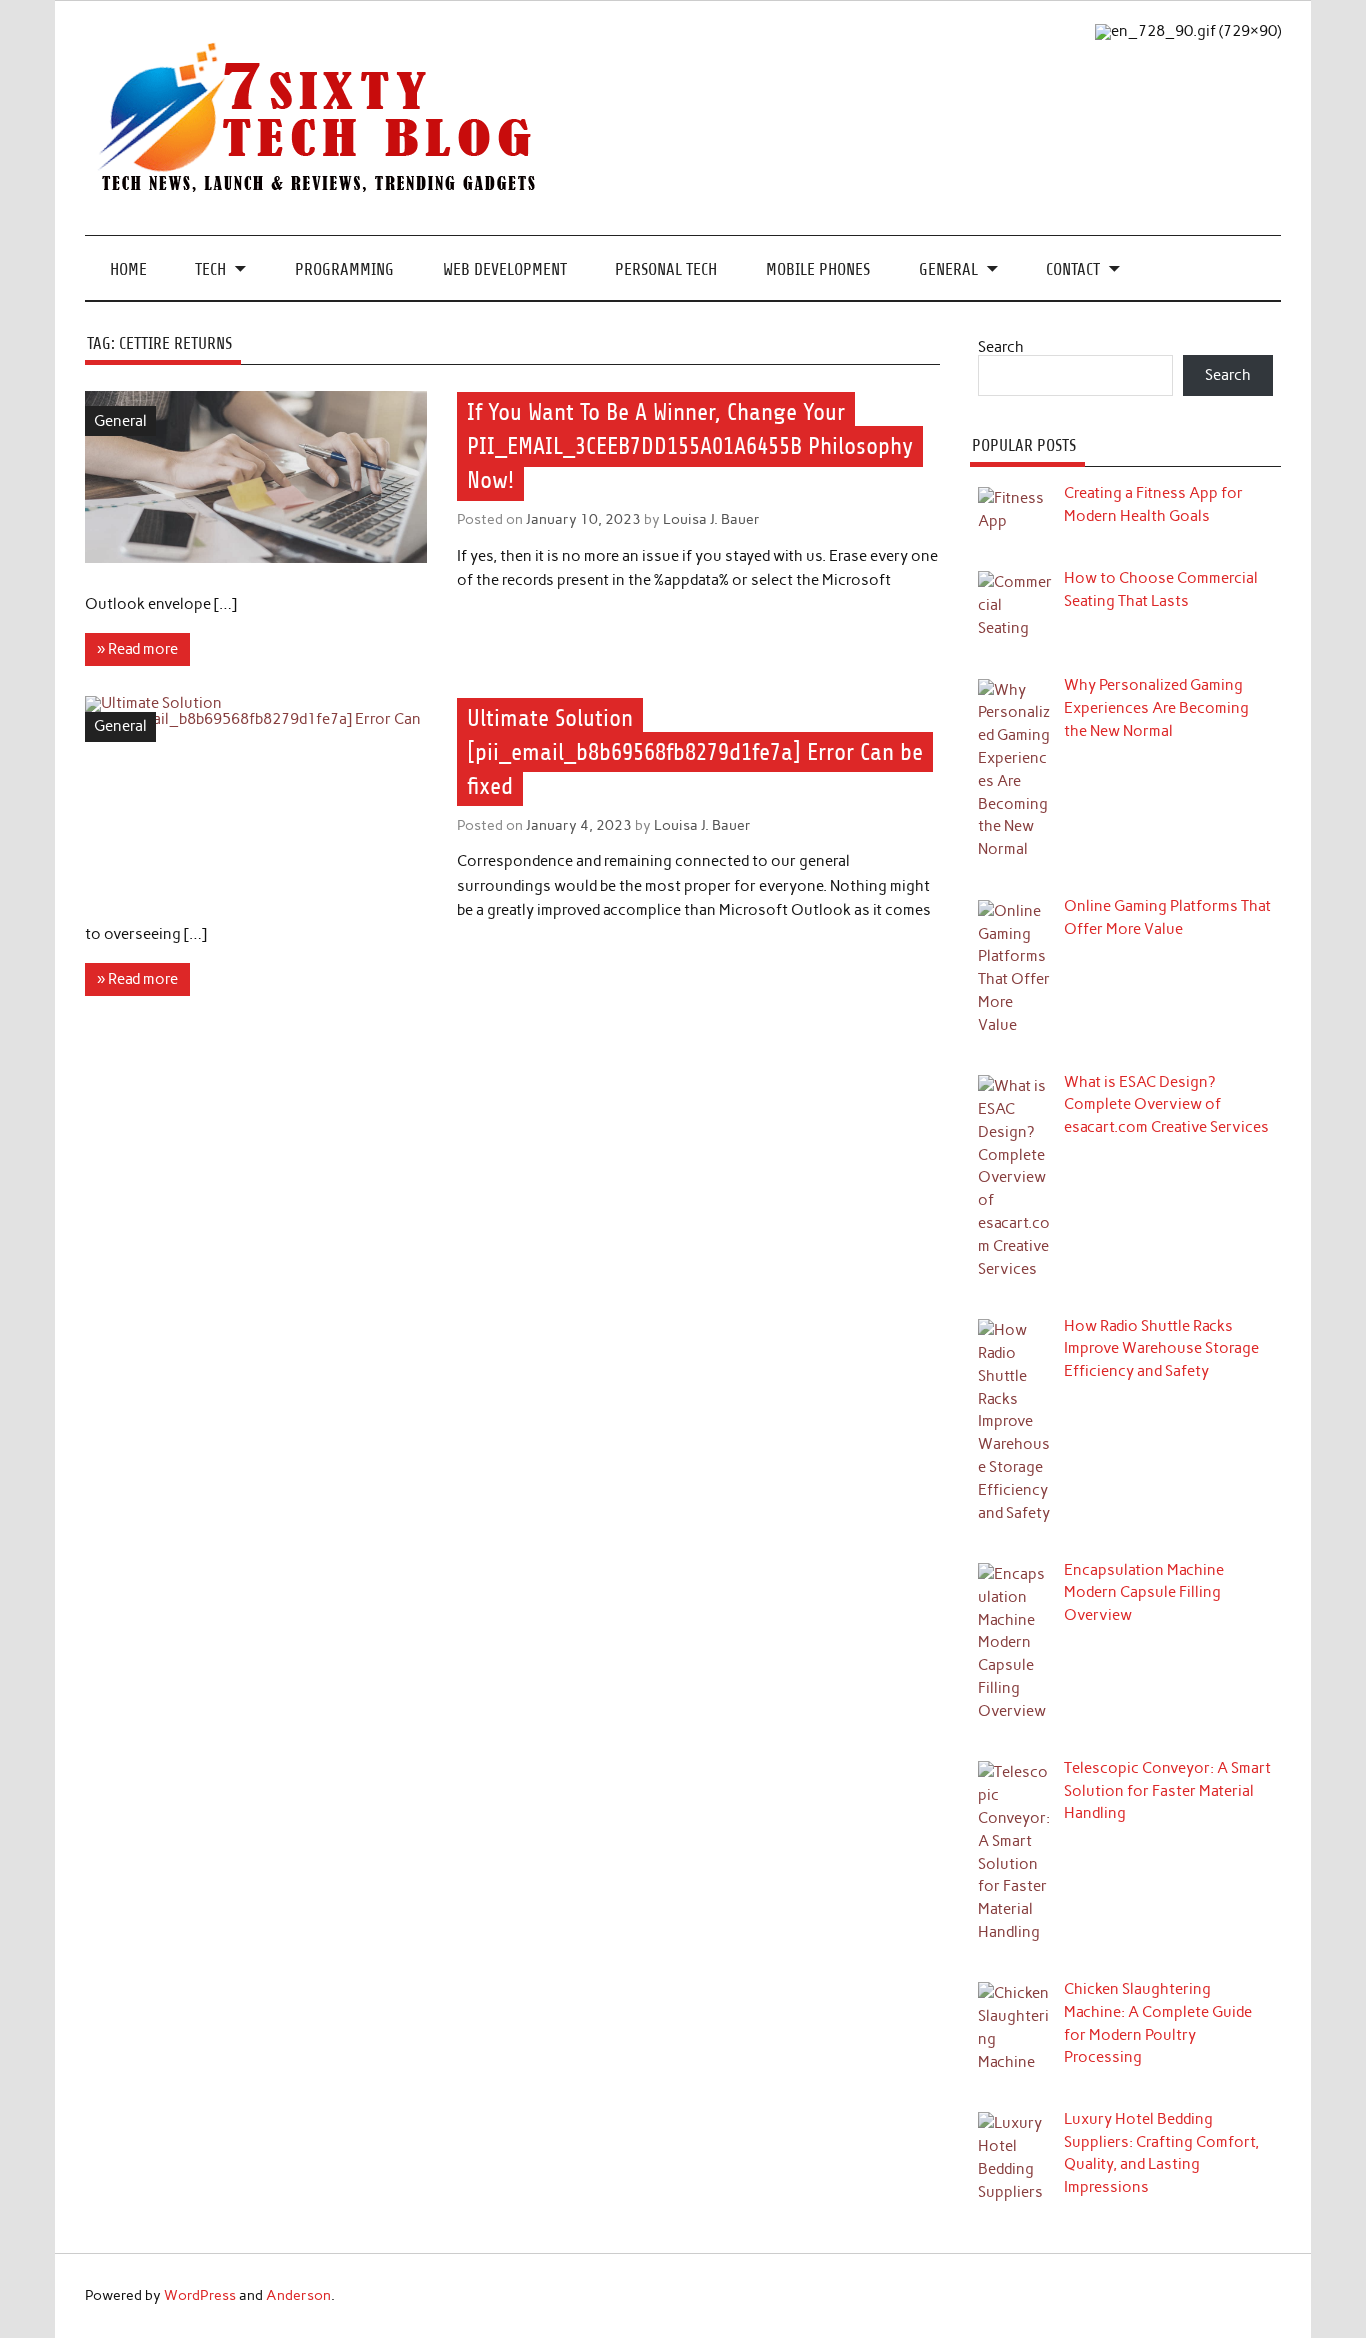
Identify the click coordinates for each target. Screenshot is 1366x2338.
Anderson (298, 2295)
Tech (210, 269)
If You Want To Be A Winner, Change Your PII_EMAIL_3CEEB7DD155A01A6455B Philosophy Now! (690, 446)
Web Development (505, 269)
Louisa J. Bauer (711, 519)
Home (128, 269)
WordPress (200, 2295)
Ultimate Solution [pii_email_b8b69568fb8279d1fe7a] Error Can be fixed (695, 752)
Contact (1073, 269)
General (948, 269)
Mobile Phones (818, 269)
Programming (344, 269)
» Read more (137, 649)
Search (1001, 347)
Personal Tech (666, 269)
